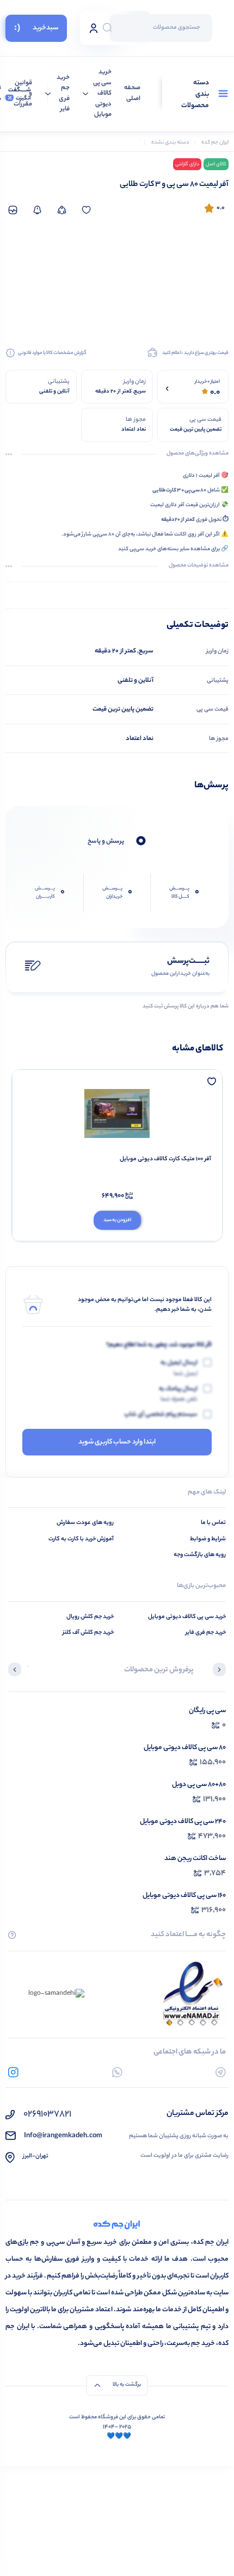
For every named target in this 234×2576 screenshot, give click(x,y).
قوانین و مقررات (23, 94)
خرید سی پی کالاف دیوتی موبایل (102, 94)
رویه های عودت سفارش (85, 1523)
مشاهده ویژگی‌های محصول (198, 454)
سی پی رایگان (207, 1711)
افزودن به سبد (117, 1220)
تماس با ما (213, 1523)
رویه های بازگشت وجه (200, 1555)
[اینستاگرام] (13, 2072)
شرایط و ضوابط (208, 1539)
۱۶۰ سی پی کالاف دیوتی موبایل (184, 1896)
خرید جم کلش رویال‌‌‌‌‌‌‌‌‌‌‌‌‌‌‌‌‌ (90, 1617)
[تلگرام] (221, 2072)
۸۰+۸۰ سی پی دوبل (199, 1785)
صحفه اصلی (132, 94)
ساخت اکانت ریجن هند (195, 1859)
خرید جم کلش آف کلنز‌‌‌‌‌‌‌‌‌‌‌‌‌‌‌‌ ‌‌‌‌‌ (87, 1633)
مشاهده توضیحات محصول (199, 566)
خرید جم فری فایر (63, 94)
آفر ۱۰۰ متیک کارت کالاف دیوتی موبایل (165, 1159)
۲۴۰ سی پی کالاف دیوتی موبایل (183, 1822)
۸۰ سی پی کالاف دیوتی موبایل (185, 1748)
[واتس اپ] (117, 2072)
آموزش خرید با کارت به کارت (81, 1539)
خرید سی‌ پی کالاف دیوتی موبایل (187, 1617)
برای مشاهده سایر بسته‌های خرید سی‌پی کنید (170, 549)
